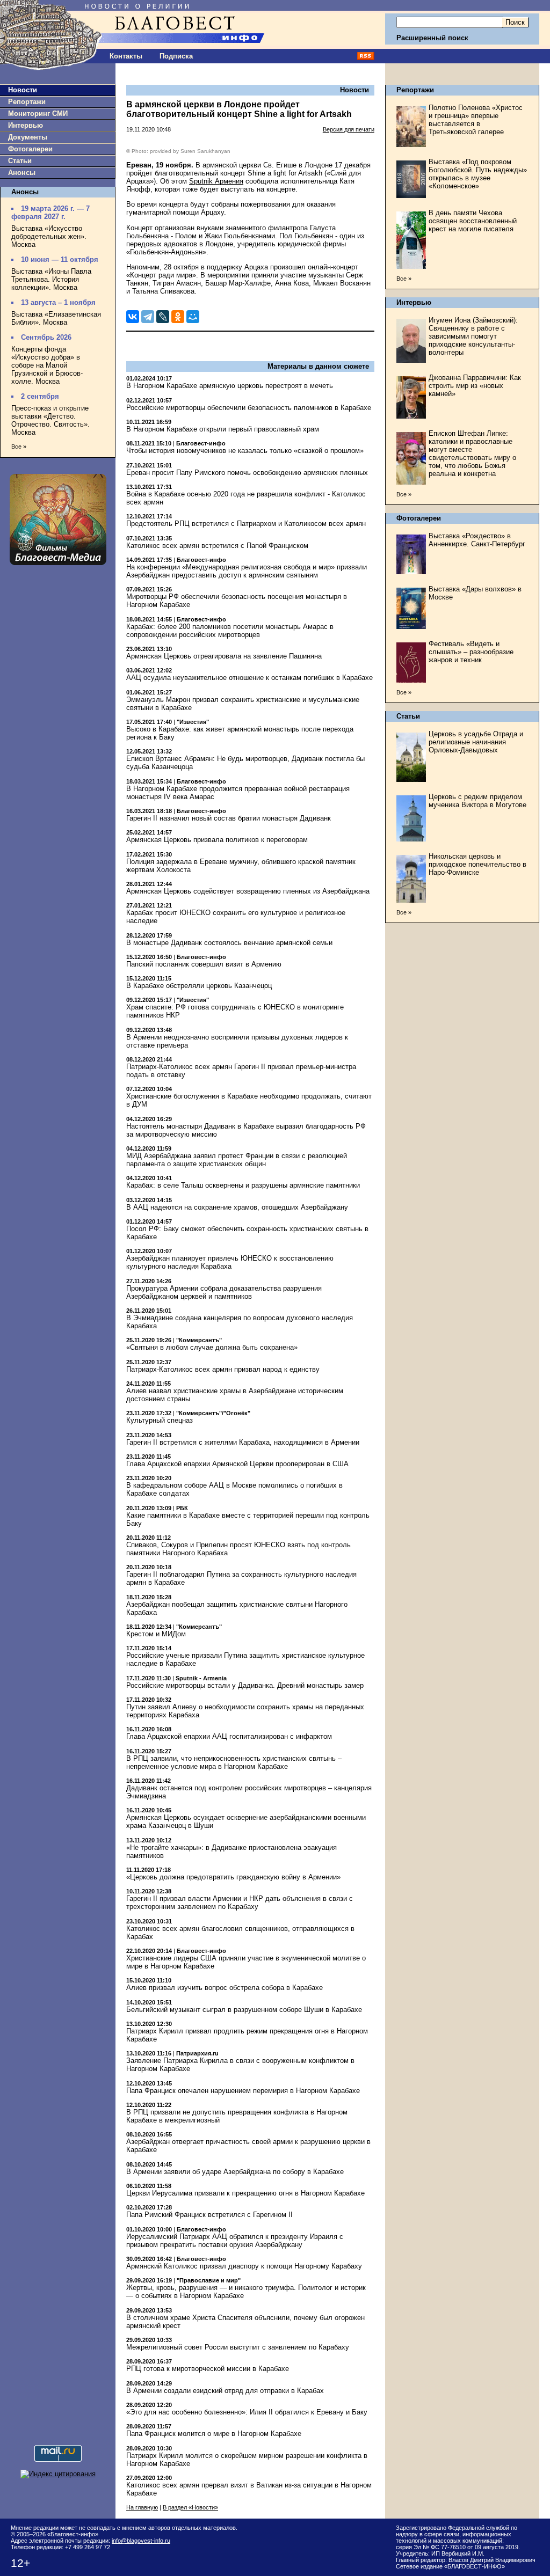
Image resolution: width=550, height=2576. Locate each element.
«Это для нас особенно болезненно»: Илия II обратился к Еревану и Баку (247, 2412)
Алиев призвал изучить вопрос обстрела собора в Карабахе (225, 1988)
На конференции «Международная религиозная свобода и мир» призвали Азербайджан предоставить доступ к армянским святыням (247, 571)
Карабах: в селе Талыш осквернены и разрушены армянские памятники (243, 1185)
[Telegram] (148, 317)
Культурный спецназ (160, 1420)
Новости (23, 90)
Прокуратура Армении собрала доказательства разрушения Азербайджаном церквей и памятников (224, 1292)
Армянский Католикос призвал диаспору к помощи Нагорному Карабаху (244, 2266)
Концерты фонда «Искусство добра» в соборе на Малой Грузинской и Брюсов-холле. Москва (47, 365)
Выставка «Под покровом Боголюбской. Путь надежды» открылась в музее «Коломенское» (478, 174)
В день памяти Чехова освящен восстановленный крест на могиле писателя (473, 221)
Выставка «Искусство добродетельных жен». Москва (49, 236)
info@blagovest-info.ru (141, 2541)
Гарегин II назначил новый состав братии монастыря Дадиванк (229, 818)
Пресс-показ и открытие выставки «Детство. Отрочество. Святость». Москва (50, 420)
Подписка (176, 56)
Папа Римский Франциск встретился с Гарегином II (209, 2215)
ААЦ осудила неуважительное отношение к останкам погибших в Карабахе (249, 678)
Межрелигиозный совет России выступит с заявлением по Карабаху (238, 2347)
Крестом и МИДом (156, 1634)
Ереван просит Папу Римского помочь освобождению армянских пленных (247, 473)
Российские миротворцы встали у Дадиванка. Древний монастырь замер (245, 1685)
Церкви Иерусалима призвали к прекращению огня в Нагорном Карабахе (245, 2193)
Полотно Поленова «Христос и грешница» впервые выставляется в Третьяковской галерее (476, 120)
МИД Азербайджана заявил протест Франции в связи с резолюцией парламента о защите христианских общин (237, 1160)
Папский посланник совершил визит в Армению (204, 964)
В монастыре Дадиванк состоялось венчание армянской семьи (229, 943)
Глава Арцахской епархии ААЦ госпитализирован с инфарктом (229, 1736)
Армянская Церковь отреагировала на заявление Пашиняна (224, 656)
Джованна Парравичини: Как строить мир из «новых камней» (475, 386)
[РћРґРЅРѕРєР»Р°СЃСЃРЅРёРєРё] (178, 317)
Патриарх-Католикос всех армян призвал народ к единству (223, 1369)
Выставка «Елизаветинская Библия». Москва (56, 318)
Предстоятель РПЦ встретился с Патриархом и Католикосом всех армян (246, 524)
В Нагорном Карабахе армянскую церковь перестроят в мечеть (230, 386)
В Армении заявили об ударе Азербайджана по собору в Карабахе (235, 2172)
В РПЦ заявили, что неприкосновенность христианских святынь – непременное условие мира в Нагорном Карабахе (234, 1762)
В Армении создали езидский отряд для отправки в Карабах (225, 2391)
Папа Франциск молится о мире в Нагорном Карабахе (214, 2434)
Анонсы (22, 173)
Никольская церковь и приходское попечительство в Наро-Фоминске (477, 864)
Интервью (26, 125)
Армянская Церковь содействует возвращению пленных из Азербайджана (248, 891)
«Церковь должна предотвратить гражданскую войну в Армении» (233, 1877)
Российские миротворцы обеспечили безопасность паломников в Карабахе (249, 408)
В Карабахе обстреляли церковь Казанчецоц (199, 986)
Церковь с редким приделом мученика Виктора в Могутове (477, 801)
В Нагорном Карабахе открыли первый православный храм (223, 429)
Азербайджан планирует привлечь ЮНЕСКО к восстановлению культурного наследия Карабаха (230, 1262)
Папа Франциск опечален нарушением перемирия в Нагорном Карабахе (243, 2091)
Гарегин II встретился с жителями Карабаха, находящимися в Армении (243, 1442)
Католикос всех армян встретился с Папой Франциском (217, 546)
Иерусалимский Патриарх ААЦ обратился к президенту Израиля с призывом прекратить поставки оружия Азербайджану (235, 2241)
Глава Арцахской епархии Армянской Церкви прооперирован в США (237, 1464)
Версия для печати (349, 129)
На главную (142, 2507)
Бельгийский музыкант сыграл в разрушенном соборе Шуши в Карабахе (244, 2010)
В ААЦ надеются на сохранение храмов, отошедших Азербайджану (237, 1207)
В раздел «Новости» (190, 2507)
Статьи (20, 161)
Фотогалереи (30, 149)
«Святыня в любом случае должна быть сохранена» (212, 1347)
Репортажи (27, 102)
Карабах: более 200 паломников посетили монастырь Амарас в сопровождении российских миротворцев (230, 631)
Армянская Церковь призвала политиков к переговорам (217, 840)
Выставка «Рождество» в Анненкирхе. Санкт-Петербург (477, 540)
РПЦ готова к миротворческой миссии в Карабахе (208, 2369)
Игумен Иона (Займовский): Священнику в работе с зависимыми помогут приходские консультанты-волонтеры (473, 336)
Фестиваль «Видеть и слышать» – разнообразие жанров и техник (471, 652)
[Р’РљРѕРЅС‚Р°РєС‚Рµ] (133, 317)
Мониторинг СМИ (38, 114)
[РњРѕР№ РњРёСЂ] (193, 317)
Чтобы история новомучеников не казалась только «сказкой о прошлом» (245, 451)
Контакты (126, 56)
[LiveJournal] (163, 317)
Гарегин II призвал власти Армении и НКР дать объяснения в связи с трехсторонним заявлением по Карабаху (240, 1902)
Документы (28, 137)
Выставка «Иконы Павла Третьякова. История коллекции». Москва (51, 279)
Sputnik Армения (216, 181)
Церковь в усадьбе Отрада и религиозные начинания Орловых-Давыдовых (476, 742)
